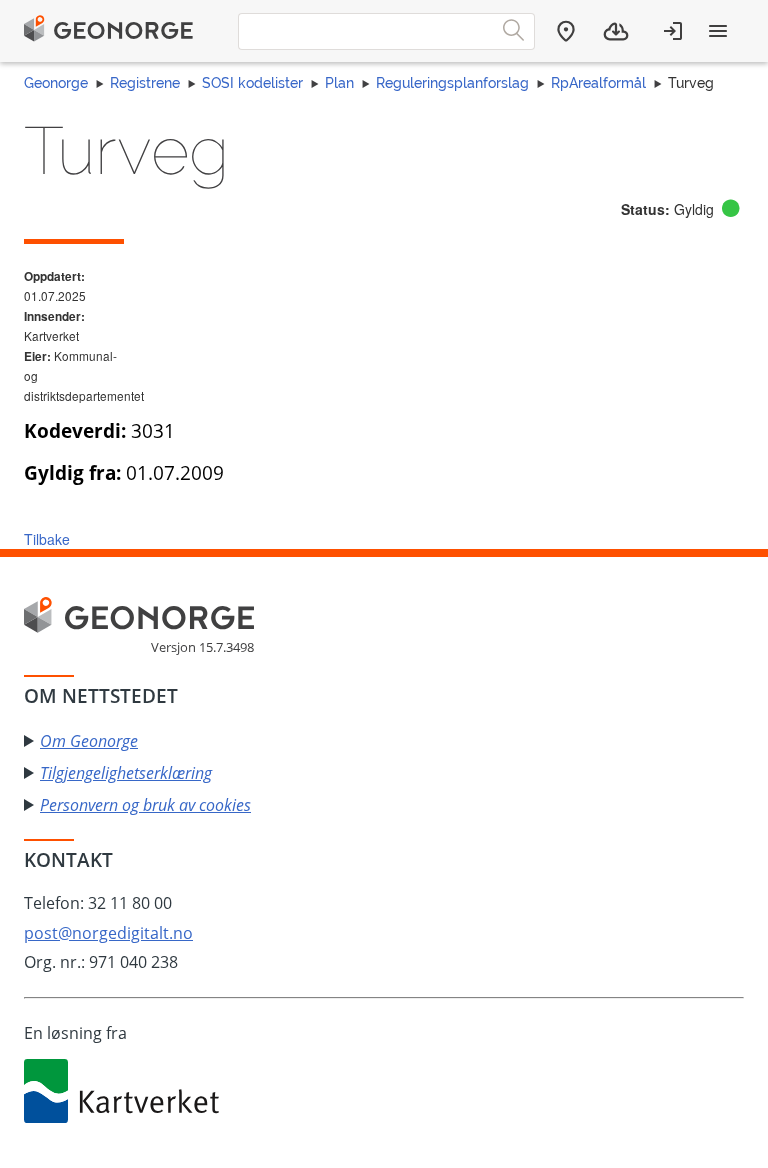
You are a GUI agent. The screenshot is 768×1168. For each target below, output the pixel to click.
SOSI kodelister (252, 83)
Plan (339, 83)
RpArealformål (598, 83)
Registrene (145, 83)
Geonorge (56, 83)
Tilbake (47, 539)
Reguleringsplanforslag (452, 83)
